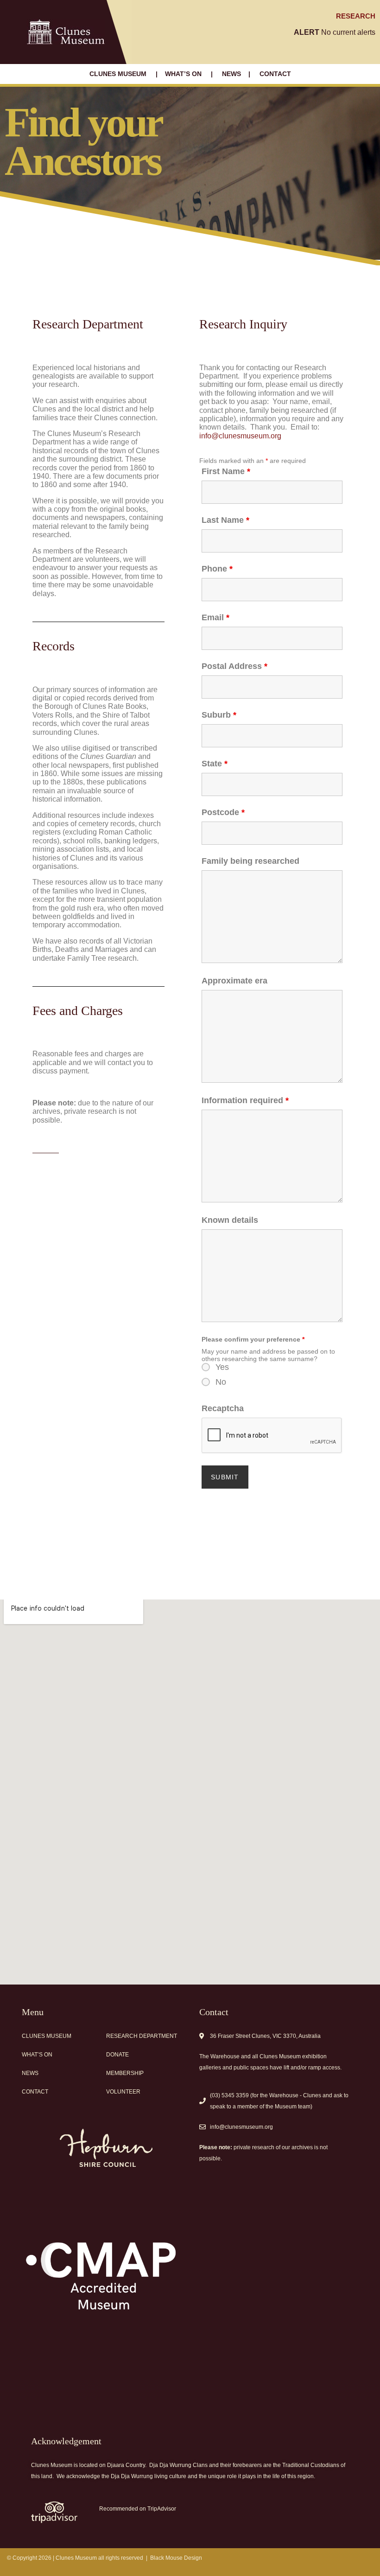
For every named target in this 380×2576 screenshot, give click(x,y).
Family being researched (250, 861)
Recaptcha (223, 1408)
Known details (230, 1220)
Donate (117, 2055)
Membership (125, 2073)
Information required (245, 1100)
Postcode (223, 812)
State (215, 764)
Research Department (142, 2036)
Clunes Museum (47, 2036)
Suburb (219, 715)
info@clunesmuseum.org (240, 436)
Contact (35, 2092)
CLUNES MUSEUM (119, 74)
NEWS (231, 74)
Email (215, 617)
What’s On (37, 2055)
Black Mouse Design (176, 2558)
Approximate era (234, 981)
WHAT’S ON (184, 74)
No (221, 1382)
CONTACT (275, 74)
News (30, 2073)
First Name (226, 471)
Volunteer (123, 2092)
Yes (222, 1367)
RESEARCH (356, 16)
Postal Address (234, 666)
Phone (217, 569)
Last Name (225, 520)
